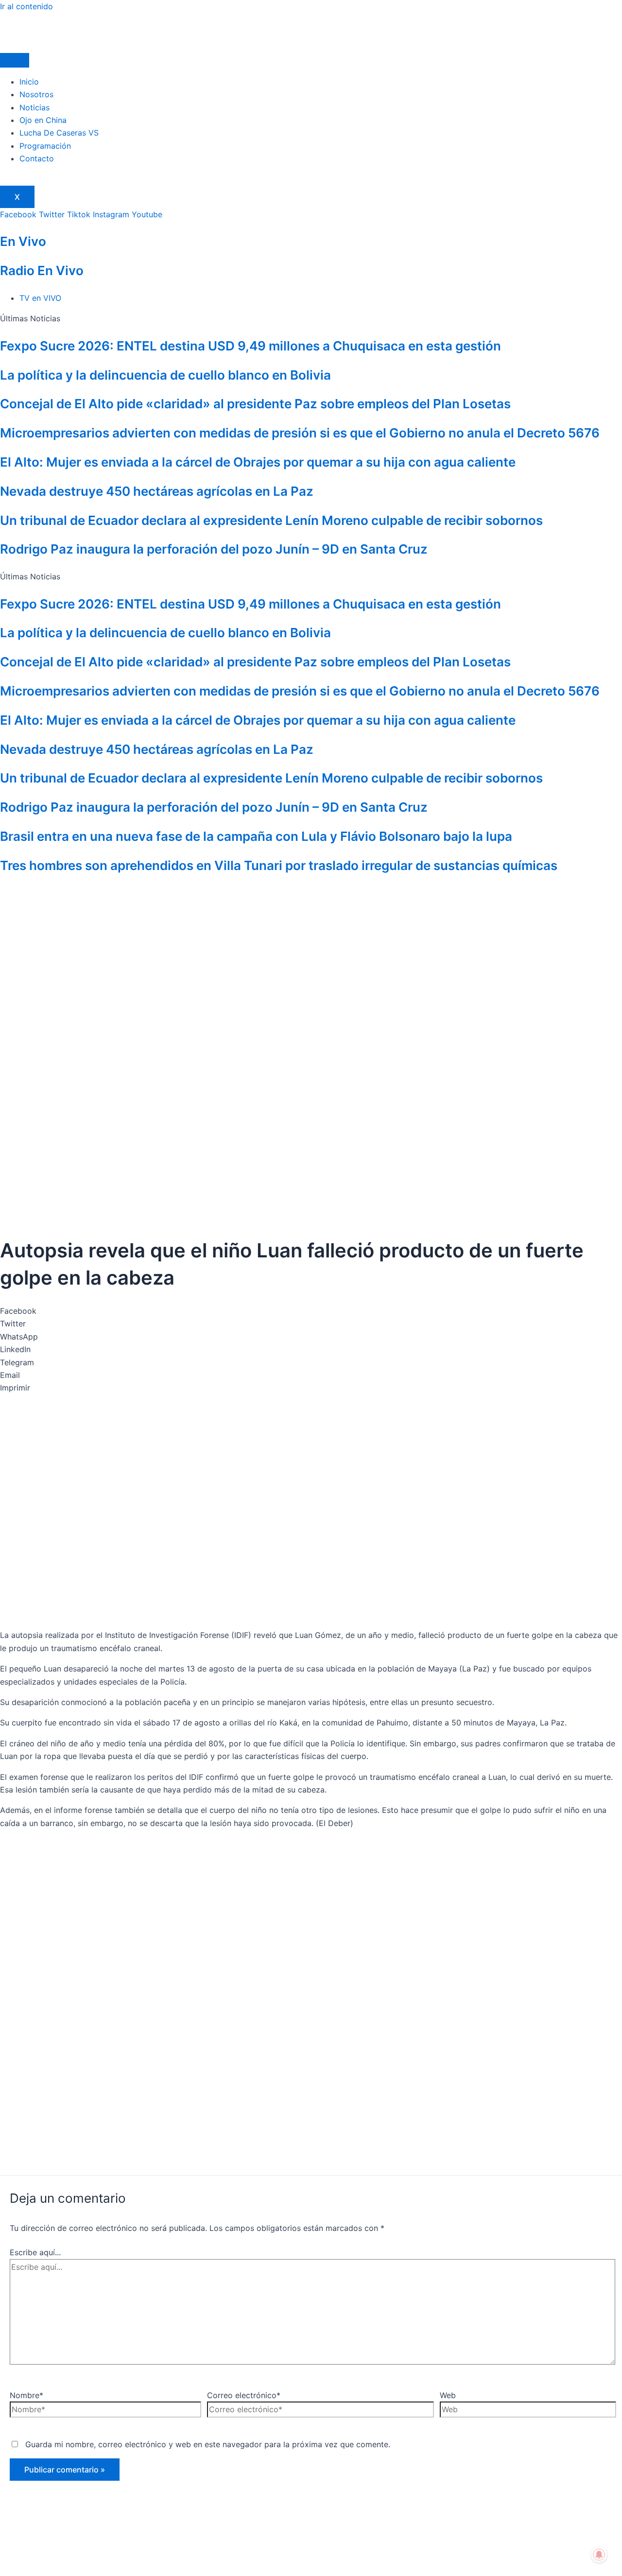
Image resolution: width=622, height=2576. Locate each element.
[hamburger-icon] (15, 60)
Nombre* (26, 2395)
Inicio (29, 82)
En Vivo (23, 241)
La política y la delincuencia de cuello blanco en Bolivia (165, 375)
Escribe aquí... (35, 2252)
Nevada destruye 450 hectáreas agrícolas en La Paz (157, 491)
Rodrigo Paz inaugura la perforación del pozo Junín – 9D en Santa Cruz (214, 549)
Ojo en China (43, 120)
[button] (311, 1311)
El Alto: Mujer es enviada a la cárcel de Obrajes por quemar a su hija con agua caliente (258, 462)
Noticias (35, 107)
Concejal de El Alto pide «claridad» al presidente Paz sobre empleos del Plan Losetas (255, 404)
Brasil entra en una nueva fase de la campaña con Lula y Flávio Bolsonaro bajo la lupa (256, 836)
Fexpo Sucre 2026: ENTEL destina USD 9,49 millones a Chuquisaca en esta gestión (251, 346)
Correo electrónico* (244, 2395)
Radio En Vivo (42, 270)
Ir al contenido (26, 6)
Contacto (37, 158)
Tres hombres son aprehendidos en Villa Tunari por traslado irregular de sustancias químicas (279, 865)
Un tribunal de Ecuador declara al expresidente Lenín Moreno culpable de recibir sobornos (271, 520)
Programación (45, 146)
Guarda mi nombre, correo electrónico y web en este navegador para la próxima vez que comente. (208, 2444)
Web (448, 2395)
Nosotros (36, 94)
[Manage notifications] (599, 2555)
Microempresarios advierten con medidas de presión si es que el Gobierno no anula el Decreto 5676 (300, 433)
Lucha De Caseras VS (59, 133)
